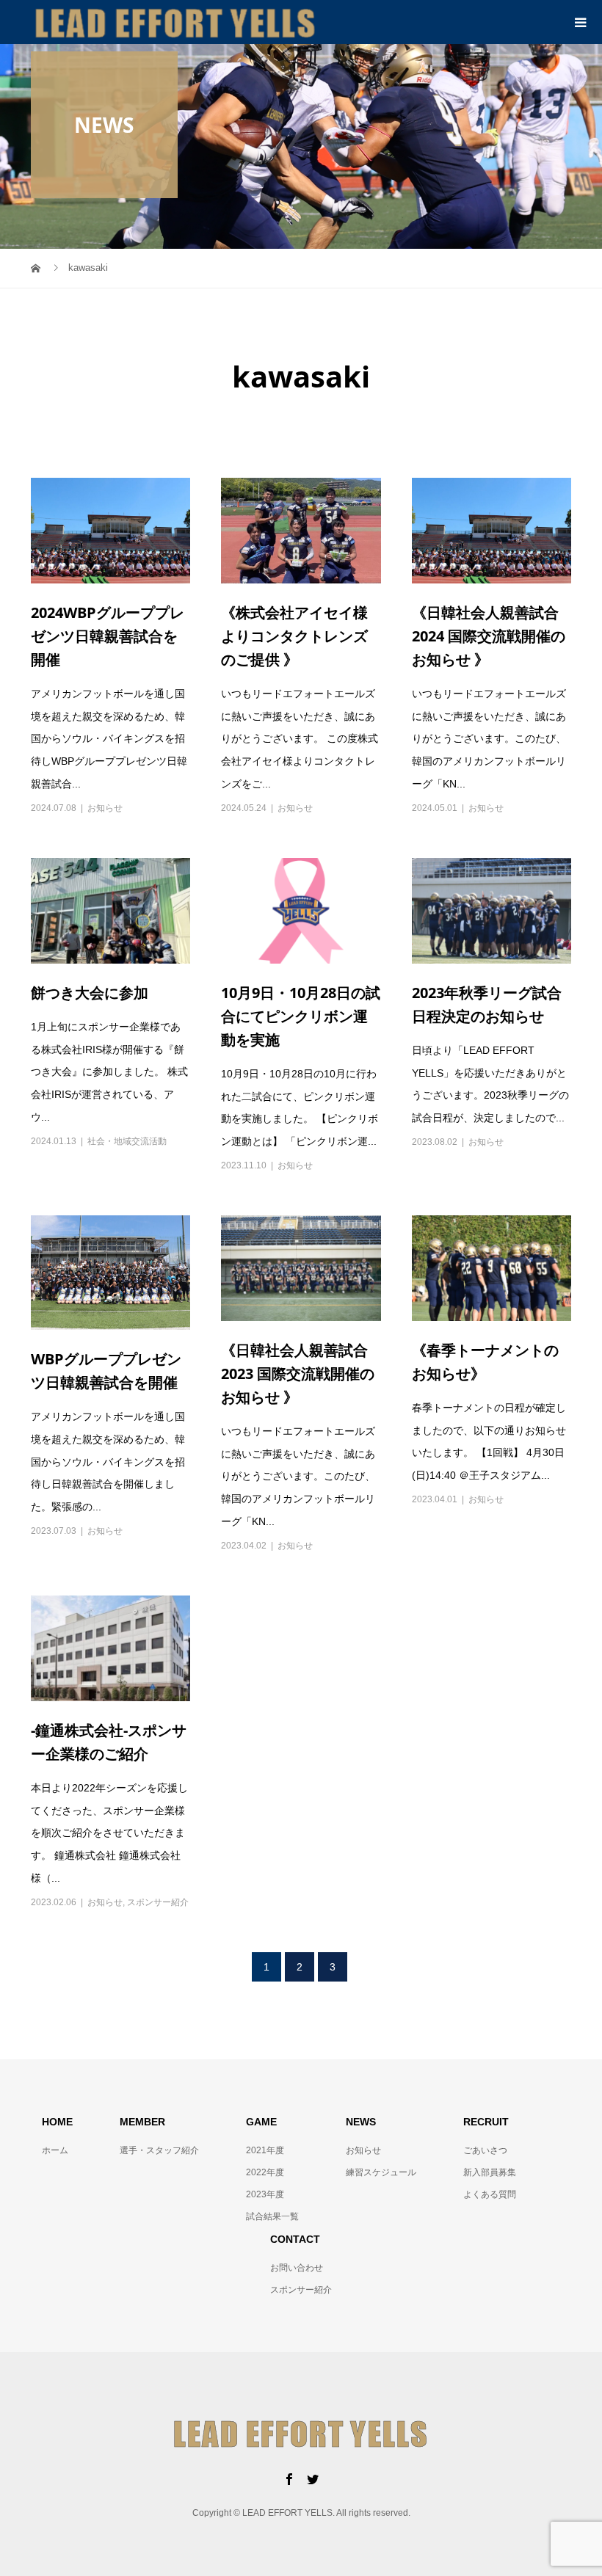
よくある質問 (490, 2194)
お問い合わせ (297, 2268)
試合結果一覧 (272, 2216)
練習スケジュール (381, 2172)
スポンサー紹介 (158, 1902)
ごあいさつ (485, 2150)
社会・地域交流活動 (127, 1141)
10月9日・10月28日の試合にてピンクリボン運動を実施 (301, 1016)
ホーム (55, 2150)
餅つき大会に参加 (90, 993)
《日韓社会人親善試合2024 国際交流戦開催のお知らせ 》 (489, 636)
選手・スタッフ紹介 (159, 2150)
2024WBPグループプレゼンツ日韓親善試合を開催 (108, 636)
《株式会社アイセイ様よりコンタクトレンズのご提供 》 (294, 636)
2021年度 (265, 2150)
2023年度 (265, 2194)
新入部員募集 (490, 2172)
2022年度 (265, 2172)
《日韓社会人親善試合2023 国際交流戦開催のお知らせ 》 (298, 1373)
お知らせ (105, 808)
